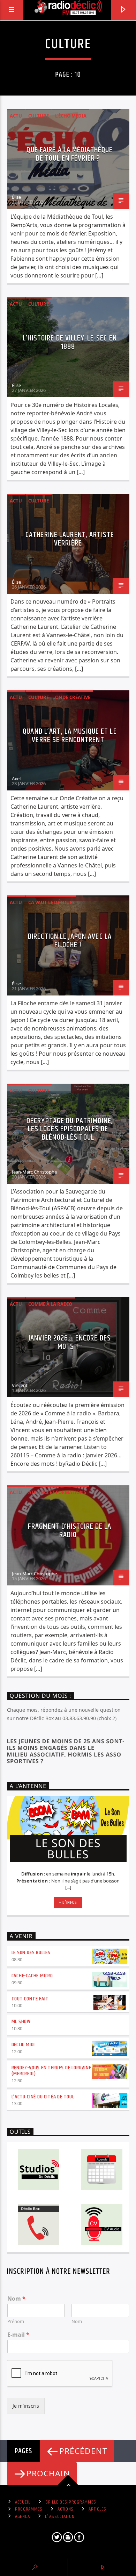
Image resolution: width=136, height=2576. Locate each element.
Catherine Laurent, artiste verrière (70, 539)
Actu (16, 116)
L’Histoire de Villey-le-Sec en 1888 (70, 342)
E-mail (18, 2335)
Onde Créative (73, 697)
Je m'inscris (26, 2406)
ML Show (21, 2022)
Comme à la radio (50, 1304)
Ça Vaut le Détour (51, 902)
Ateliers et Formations (57, 1492)
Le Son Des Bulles (31, 1953)
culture (39, 116)
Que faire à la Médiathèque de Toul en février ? (70, 154)
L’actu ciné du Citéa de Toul (43, 2097)
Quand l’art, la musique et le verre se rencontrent (70, 736)
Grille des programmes (71, 2502)
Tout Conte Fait (30, 1999)
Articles (97, 2509)
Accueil (23, 2502)
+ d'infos (68, 1902)
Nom (16, 2299)
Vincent (20, 1385)
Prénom (16, 2321)
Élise (16, 197)
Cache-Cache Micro (32, 1976)
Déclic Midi (23, 2045)
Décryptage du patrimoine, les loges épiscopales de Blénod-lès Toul (70, 1129)
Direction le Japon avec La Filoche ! (70, 941)
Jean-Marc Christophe (34, 1172)
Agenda (22, 2517)
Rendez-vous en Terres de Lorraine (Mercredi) (51, 2071)
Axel (16, 779)
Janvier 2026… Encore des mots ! (70, 1342)
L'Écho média (71, 116)
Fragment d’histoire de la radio (70, 1531)
